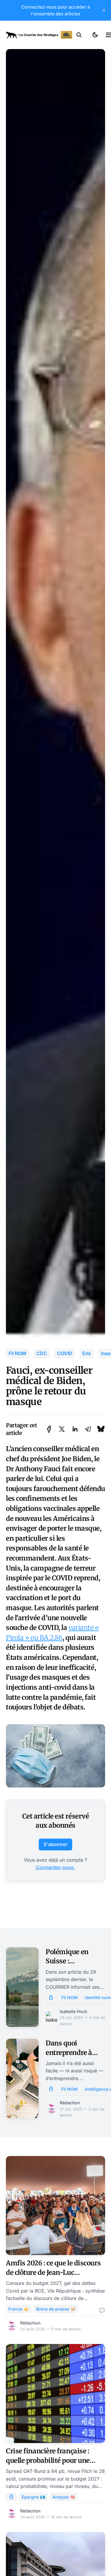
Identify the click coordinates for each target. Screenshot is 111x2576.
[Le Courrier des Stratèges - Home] (39, 35)
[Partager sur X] (62, 1429)
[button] (79, 35)
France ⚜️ (18, 2309)
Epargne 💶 (33, 2497)
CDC (42, 1353)
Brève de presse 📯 (56, 2309)
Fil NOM (17, 1353)
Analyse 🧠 (64, 2497)
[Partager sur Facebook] (49, 1429)
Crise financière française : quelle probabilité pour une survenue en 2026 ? (48, 2460)
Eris (87, 1353)
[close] (104, 10)
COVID (65, 1353)
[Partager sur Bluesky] (101, 1429)
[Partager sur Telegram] (88, 1429)
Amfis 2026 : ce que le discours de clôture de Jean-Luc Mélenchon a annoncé (53, 2272)
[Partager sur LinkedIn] (75, 1429)
